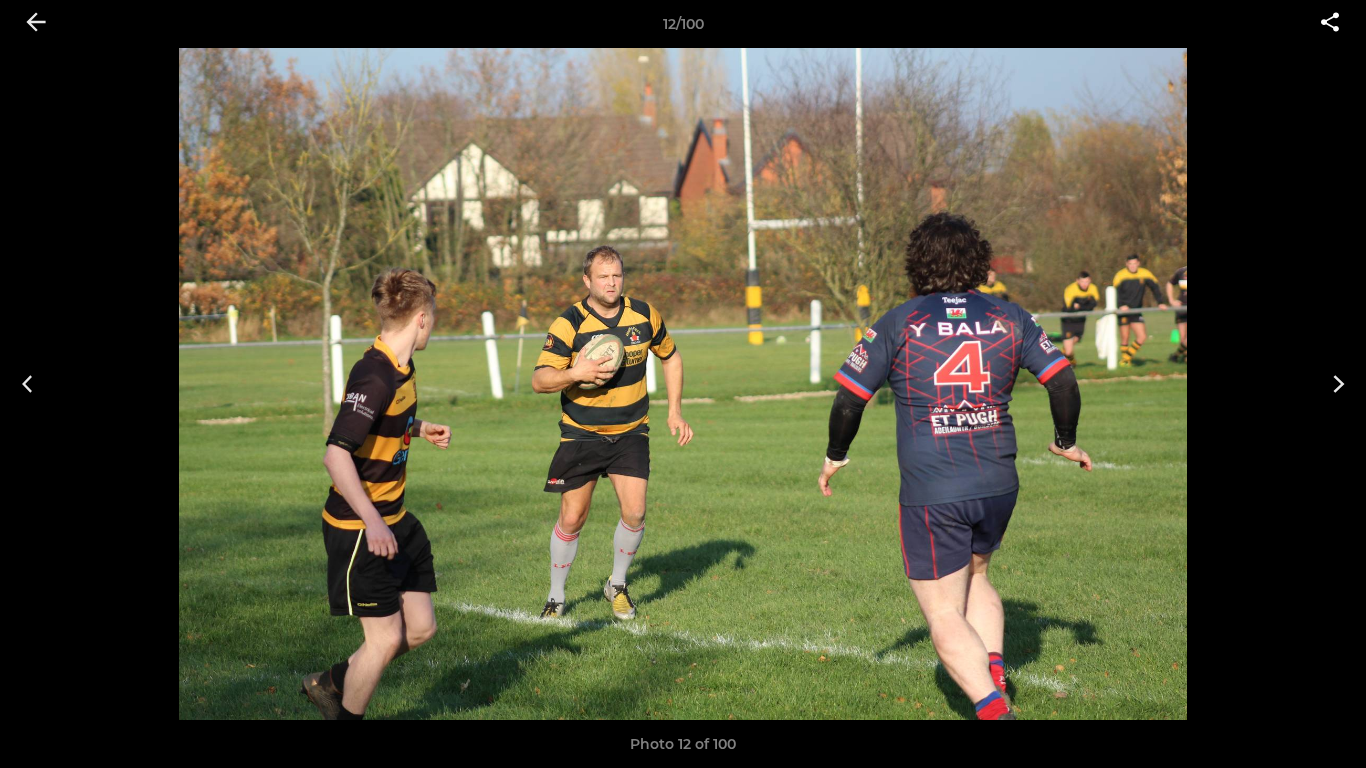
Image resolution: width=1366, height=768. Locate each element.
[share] (1330, 24)
